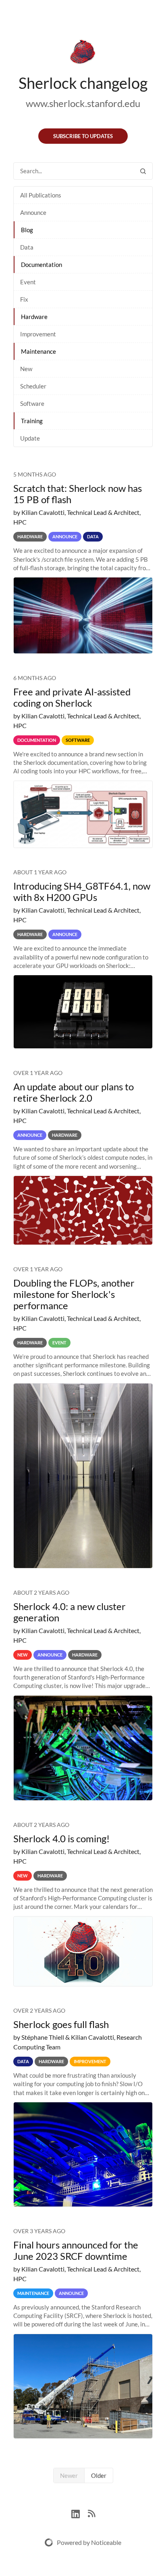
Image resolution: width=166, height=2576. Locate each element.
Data (27, 247)
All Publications (41, 195)
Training (32, 421)
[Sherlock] (83, 53)
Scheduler (33, 386)
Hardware (34, 317)
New (26, 369)
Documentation (41, 265)
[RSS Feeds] (91, 2513)
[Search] (143, 171)
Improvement (38, 334)
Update (30, 438)
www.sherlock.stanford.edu (83, 103)
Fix (24, 299)
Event (28, 282)
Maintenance (38, 351)
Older (99, 2475)
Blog (27, 230)
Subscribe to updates (83, 136)
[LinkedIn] (80, 2513)
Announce (33, 212)
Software (32, 403)
